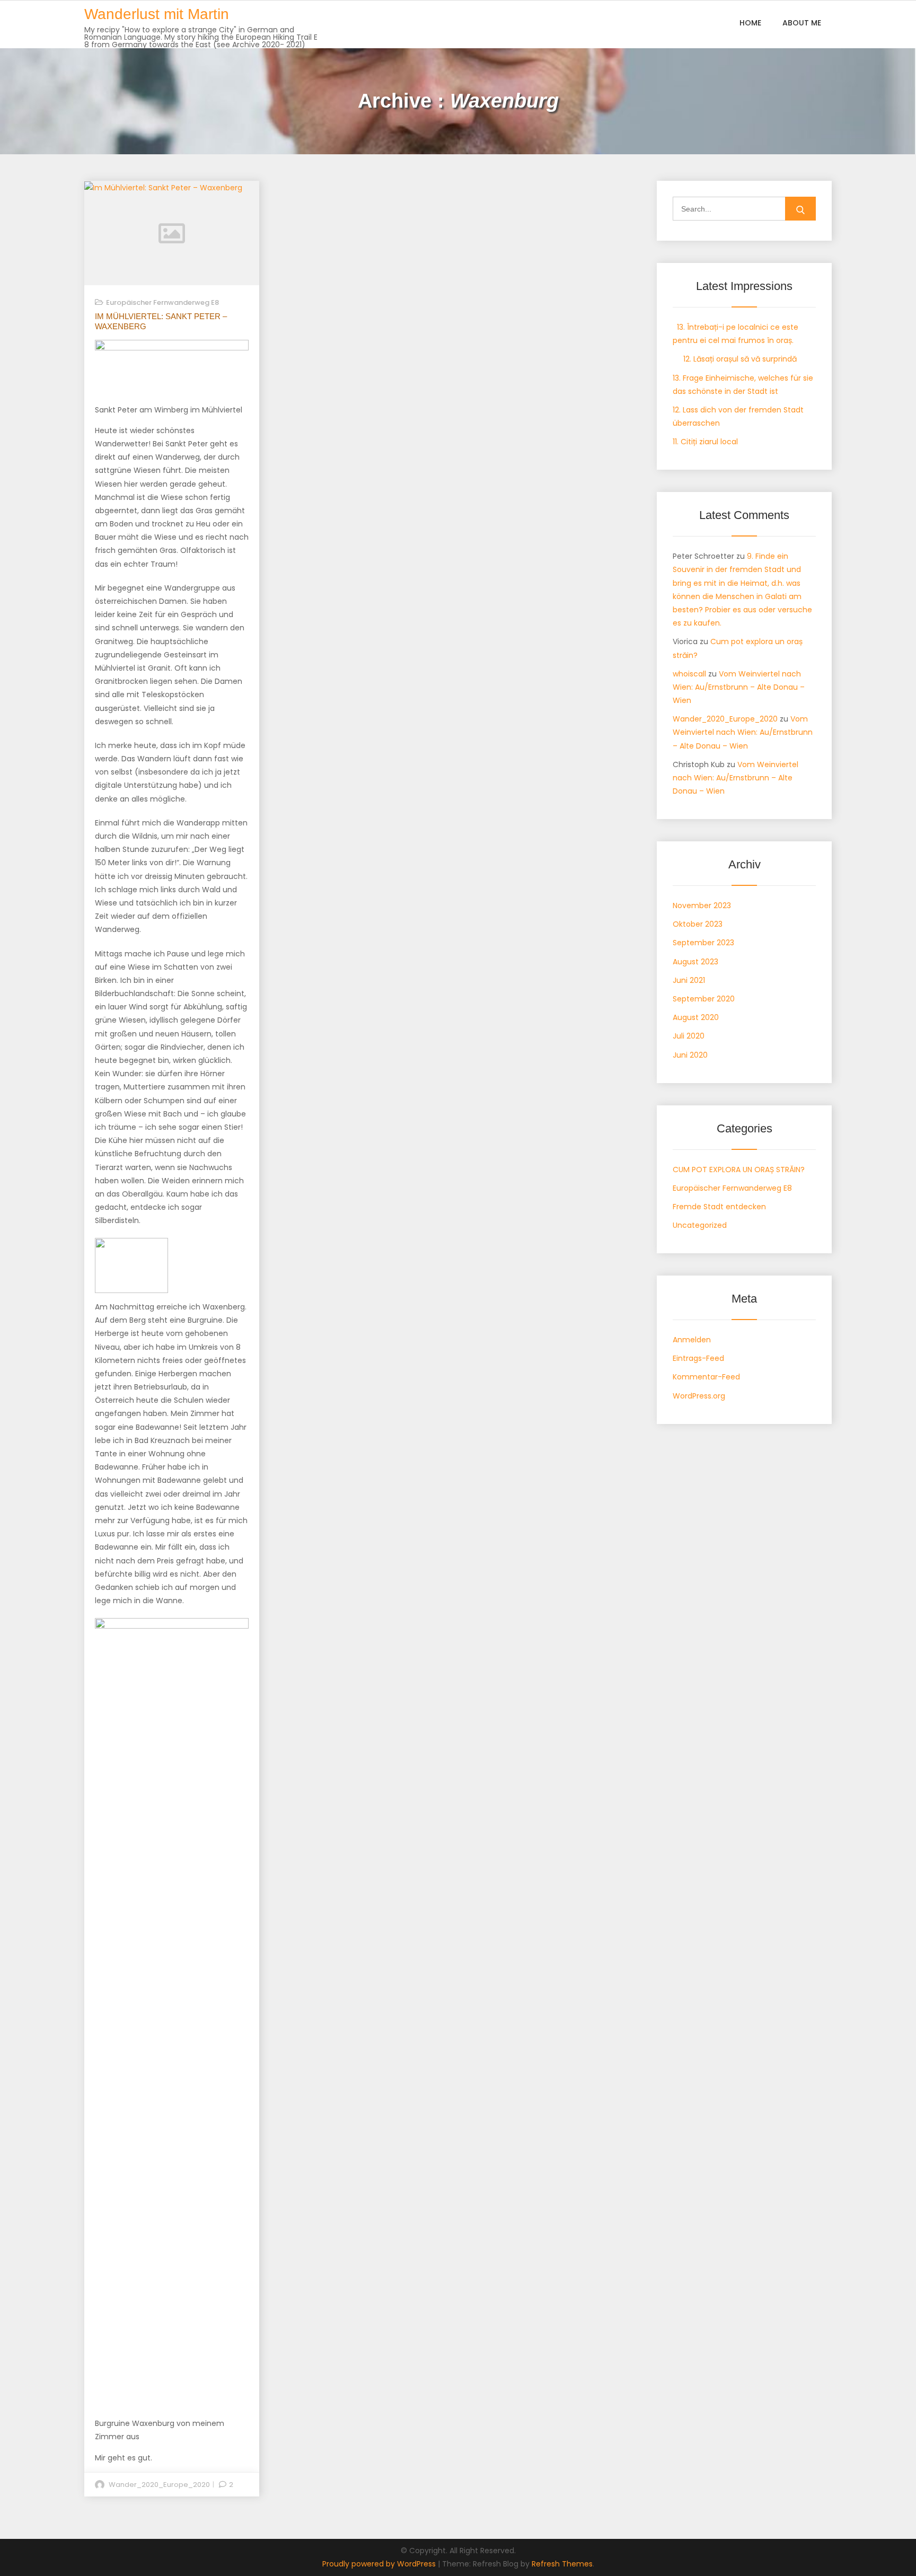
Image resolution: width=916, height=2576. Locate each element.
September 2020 (704, 999)
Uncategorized (700, 1225)
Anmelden (692, 1340)
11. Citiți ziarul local (705, 442)
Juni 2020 (690, 1055)
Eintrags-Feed (698, 1358)
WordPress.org (699, 1396)
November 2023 (702, 905)
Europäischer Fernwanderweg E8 (162, 302)
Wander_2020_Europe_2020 (159, 2485)
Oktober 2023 (698, 924)
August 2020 (696, 1017)
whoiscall (689, 674)
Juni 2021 (689, 980)
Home (750, 23)
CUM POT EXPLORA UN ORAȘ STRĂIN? (739, 1170)
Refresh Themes (562, 2564)
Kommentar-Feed (706, 1377)
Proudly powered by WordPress (380, 2564)
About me (802, 23)
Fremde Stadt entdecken (719, 1207)
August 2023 (695, 962)
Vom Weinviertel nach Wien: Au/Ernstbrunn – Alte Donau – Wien (739, 687)
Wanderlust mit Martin (157, 14)
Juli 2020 (689, 1036)
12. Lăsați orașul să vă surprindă (735, 359)
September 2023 (703, 943)
